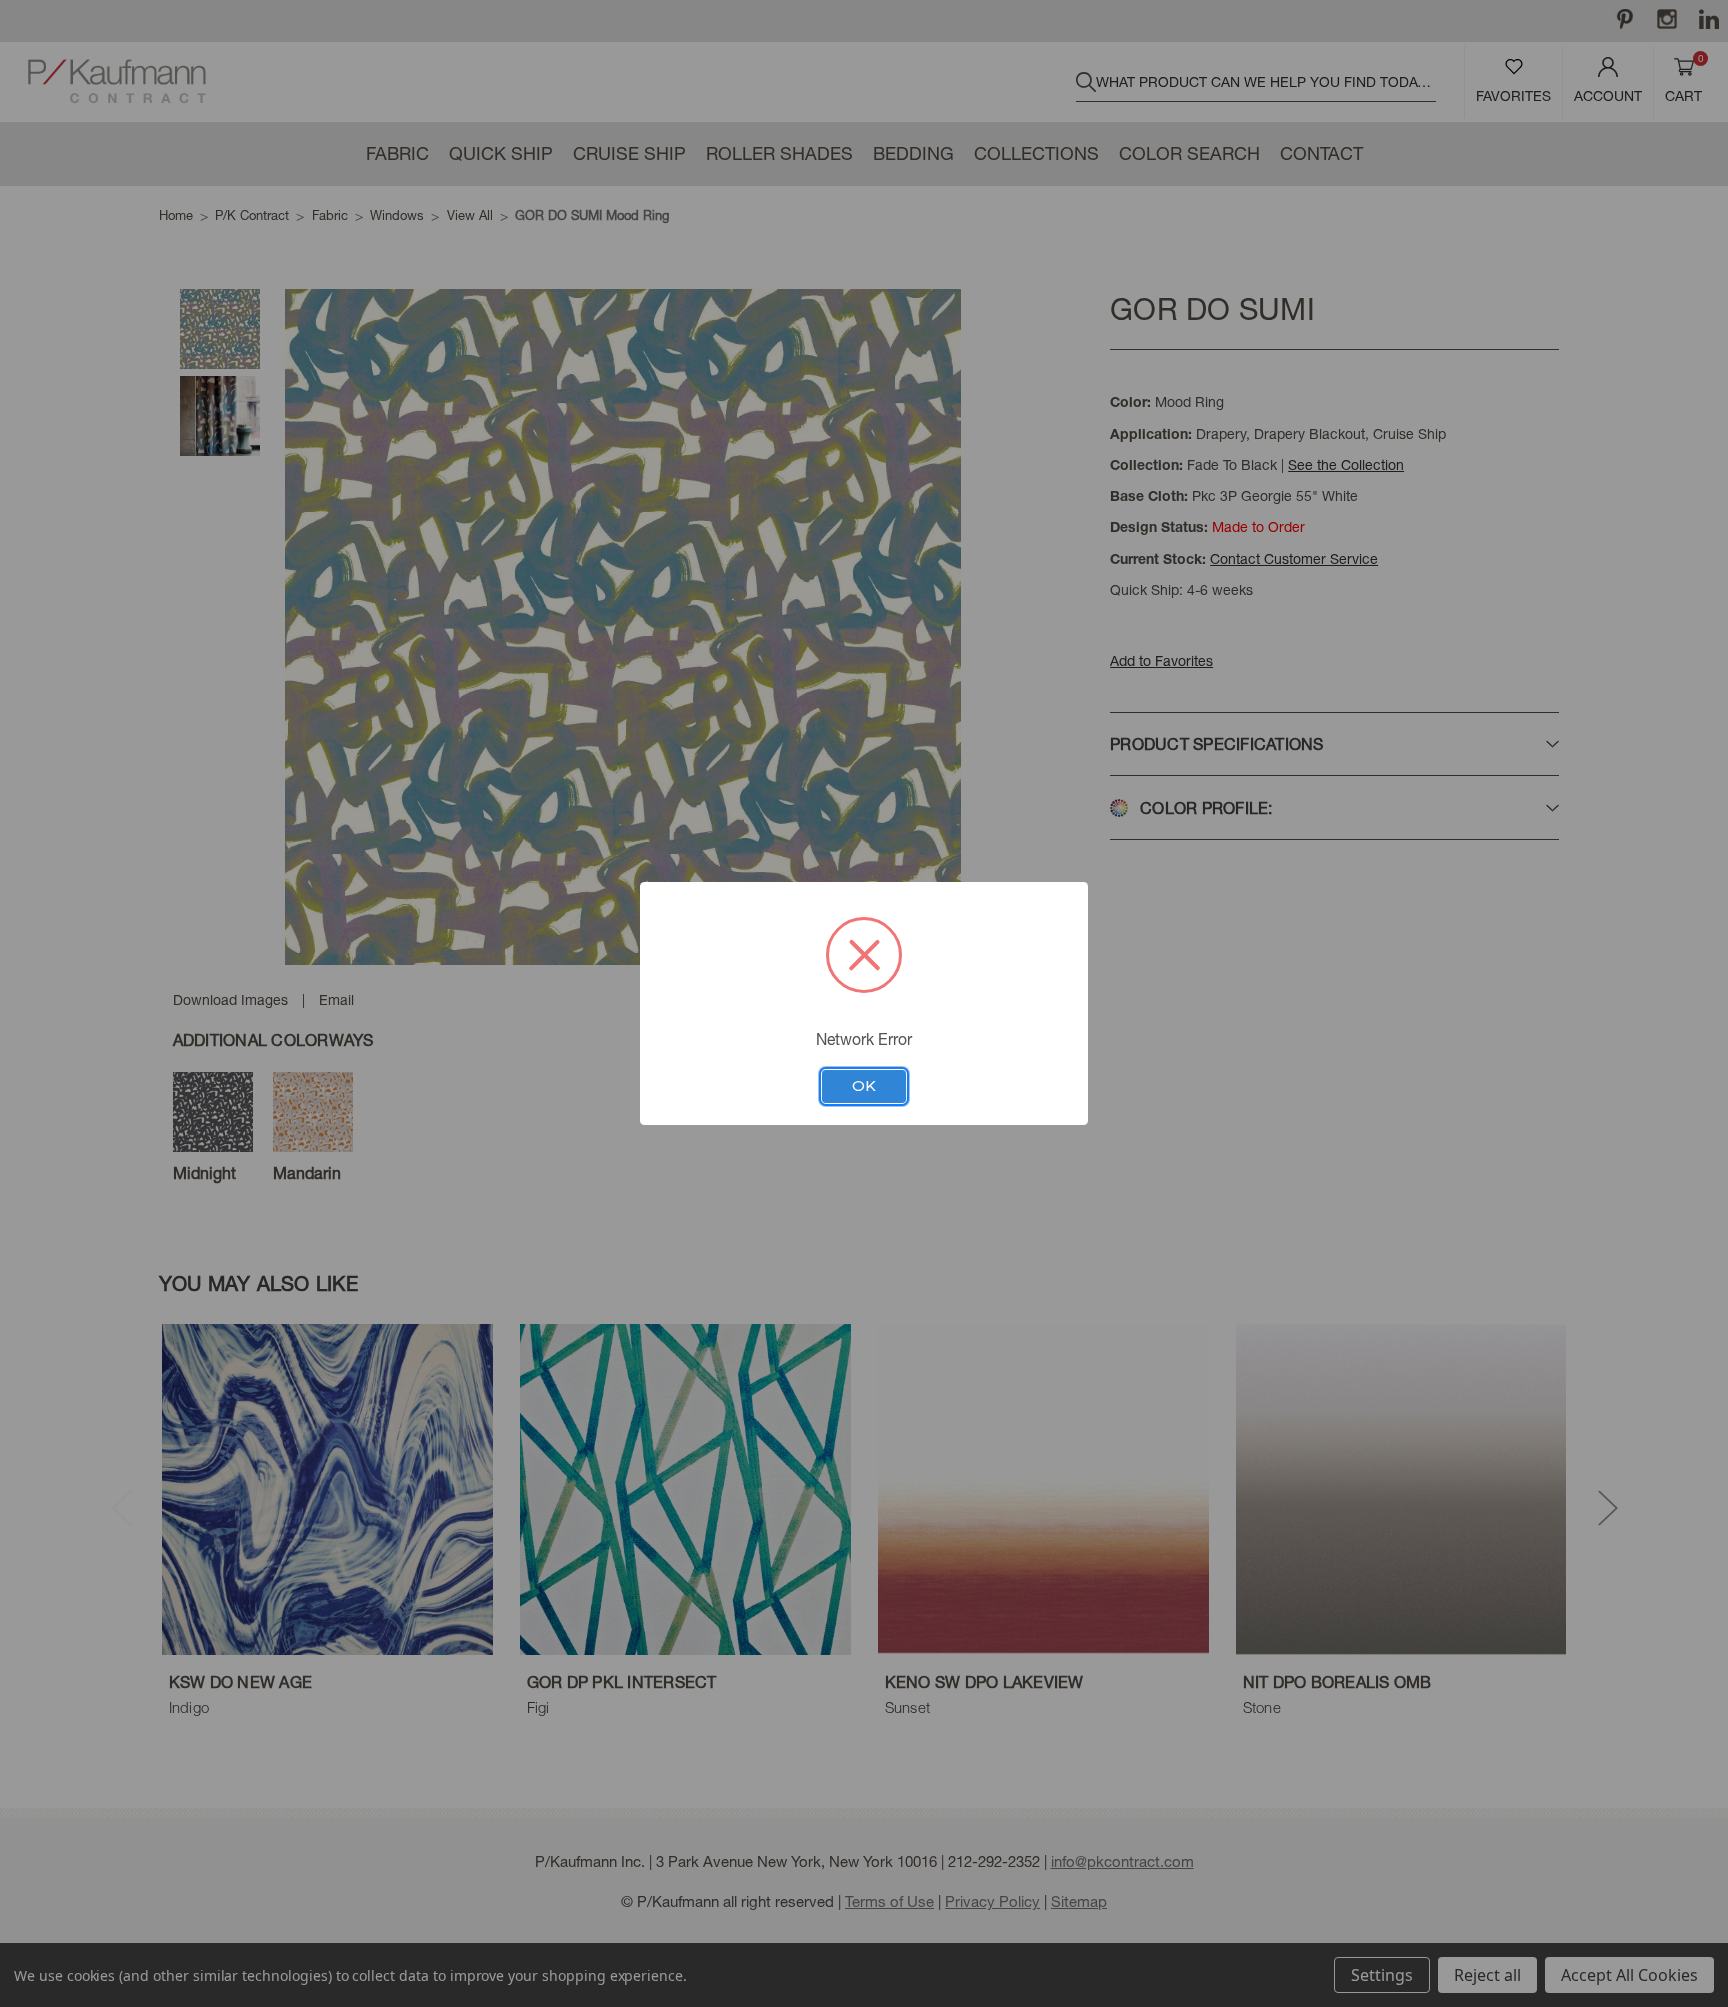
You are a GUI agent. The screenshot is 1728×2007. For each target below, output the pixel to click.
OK (864, 1086)
